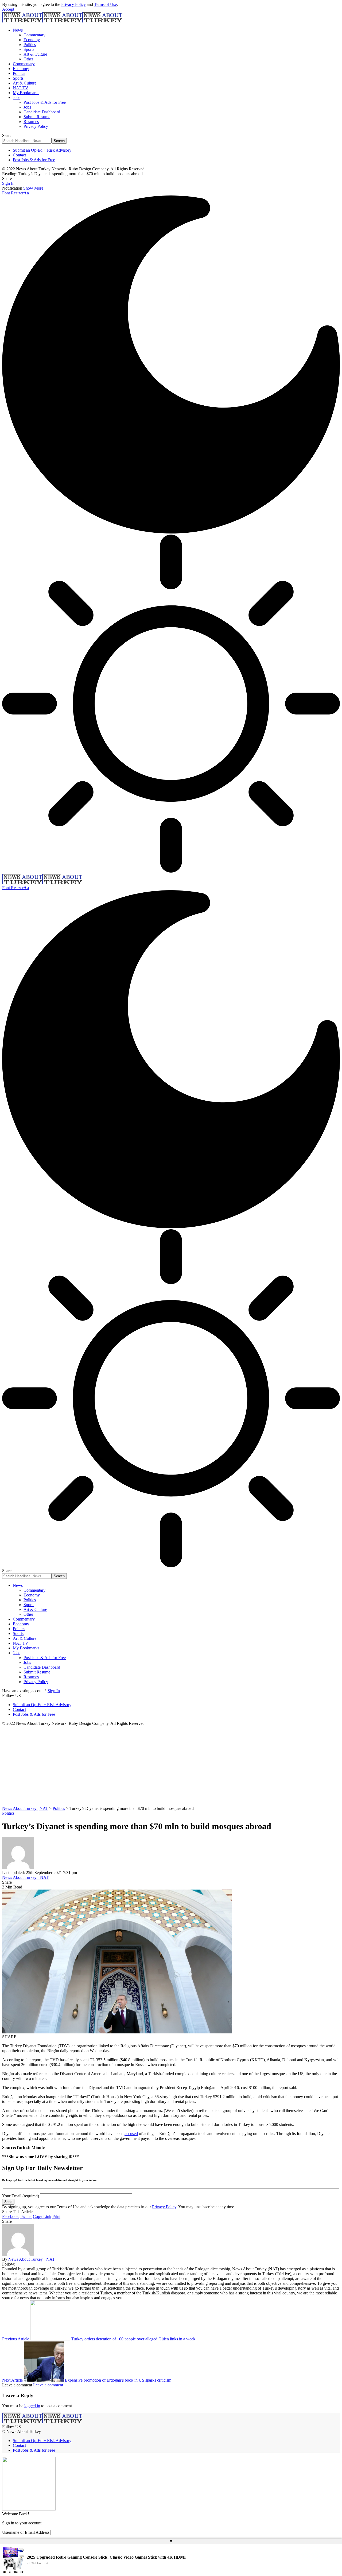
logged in (32, 2406)
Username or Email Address (26, 2532)
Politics (8, 1813)
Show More (33, 188)
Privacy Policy (73, 4)
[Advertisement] (171, 1766)
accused (131, 2134)
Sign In (54, 1691)
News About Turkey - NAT (25, 1877)
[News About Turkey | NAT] (62, 21)
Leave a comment (48, 2385)
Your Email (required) (21, 2196)
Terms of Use (105, 4)
